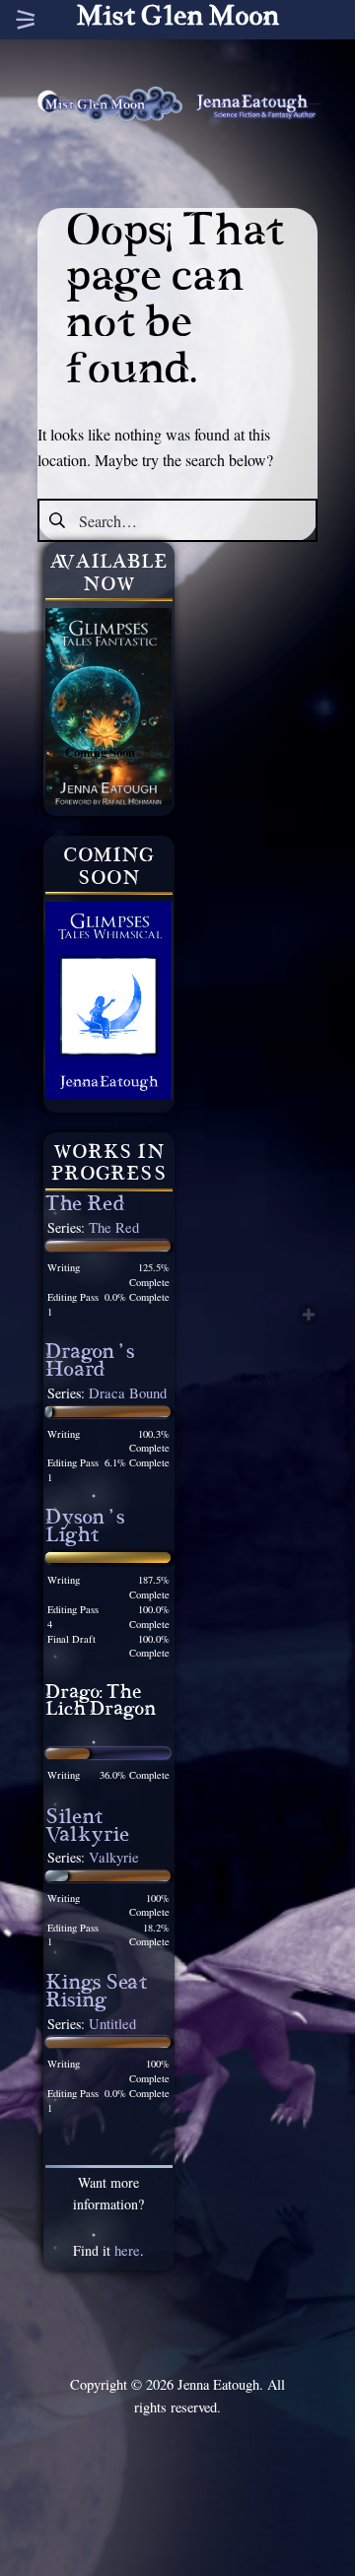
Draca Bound (128, 1393)
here (127, 2250)
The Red (85, 1207)
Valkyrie (114, 1857)
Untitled (112, 2024)
